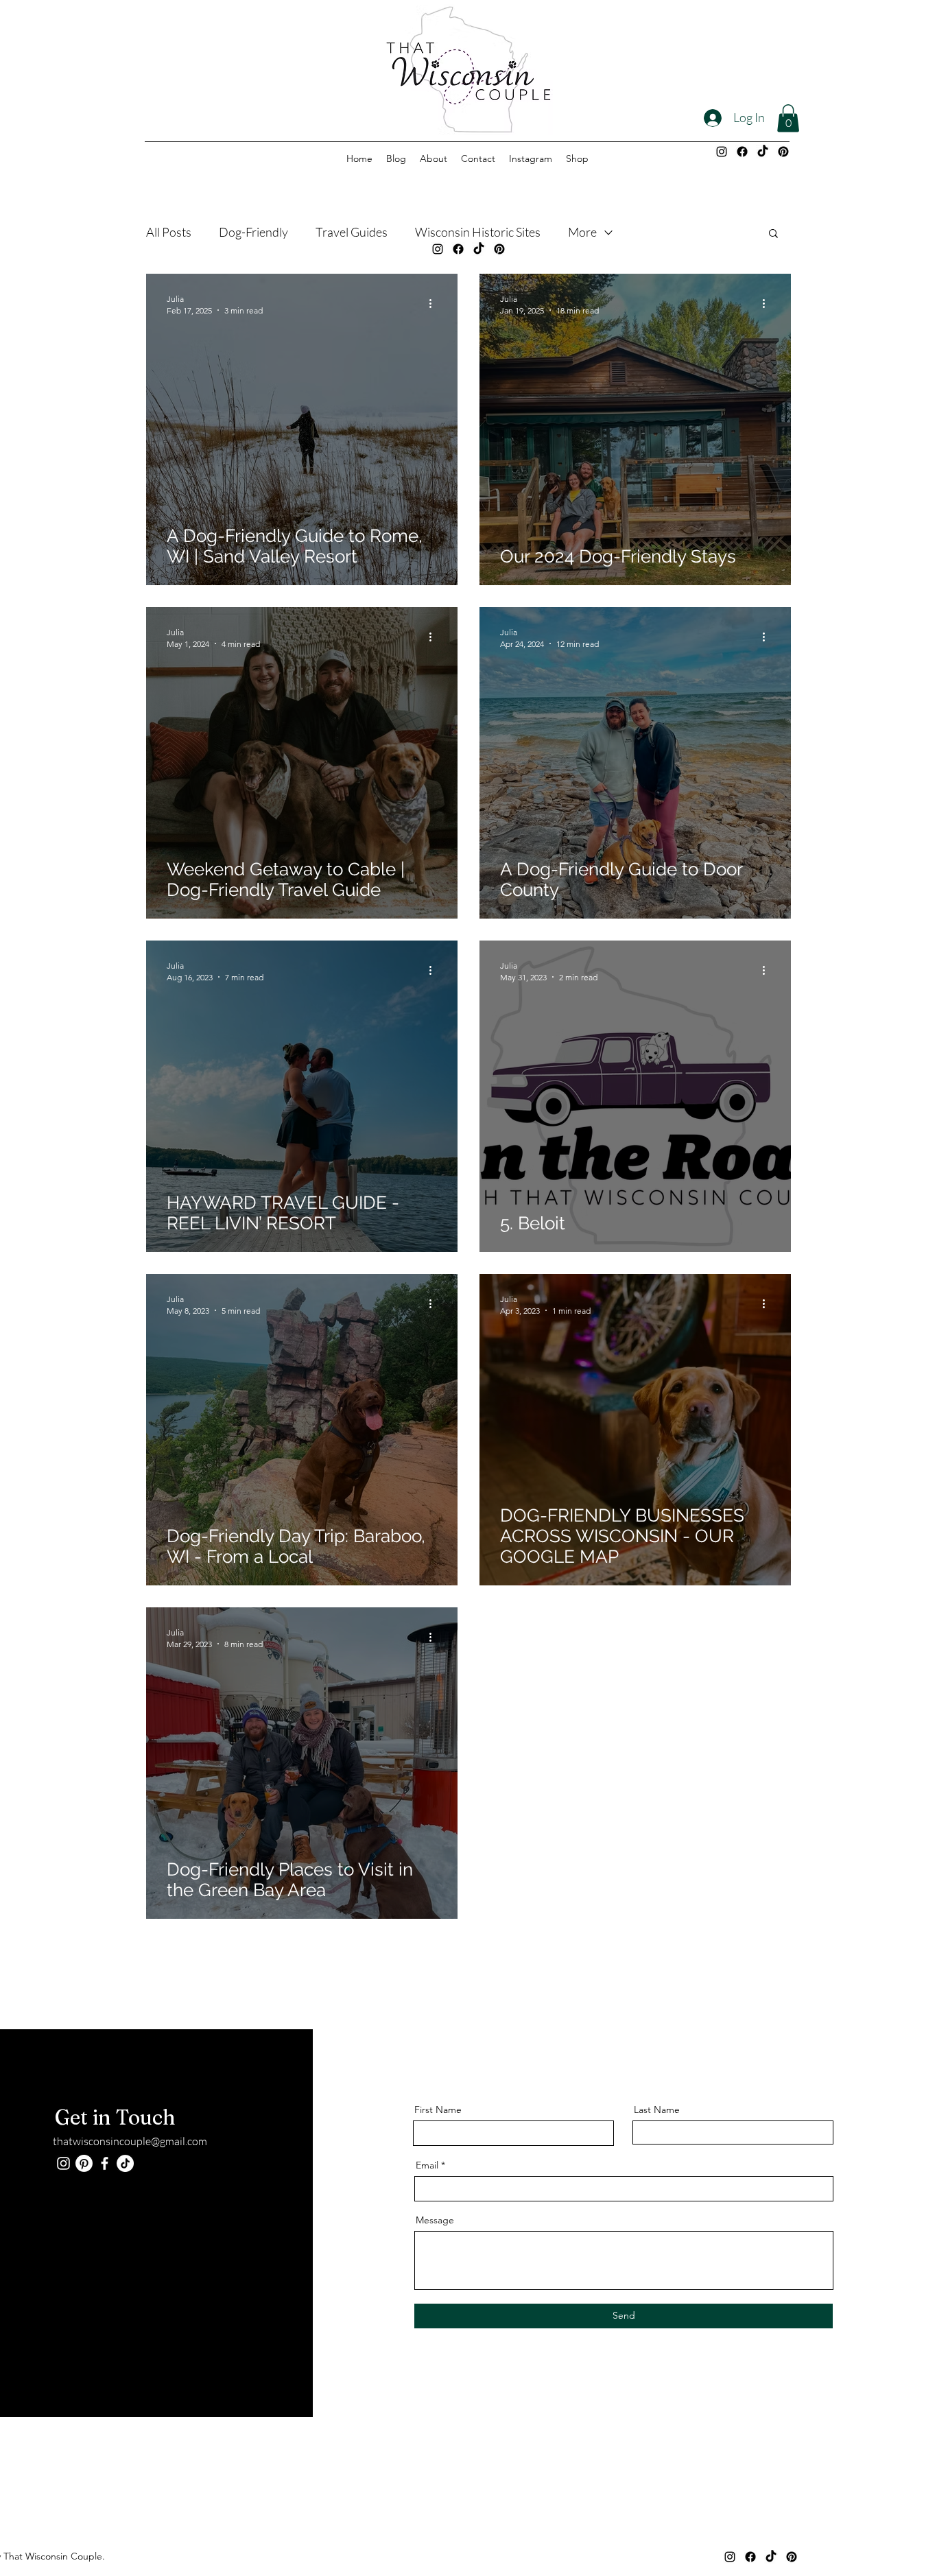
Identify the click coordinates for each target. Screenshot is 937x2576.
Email (427, 2165)
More (582, 232)
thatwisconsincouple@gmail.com (130, 2141)
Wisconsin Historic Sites (478, 232)
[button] (788, 118)
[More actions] (435, 304)
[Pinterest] (783, 152)
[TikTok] (763, 152)
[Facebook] (742, 152)
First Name (438, 2110)
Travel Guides (352, 232)
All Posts (169, 232)
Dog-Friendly (253, 232)
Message (435, 2220)
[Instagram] (722, 152)
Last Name (657, 2110)
